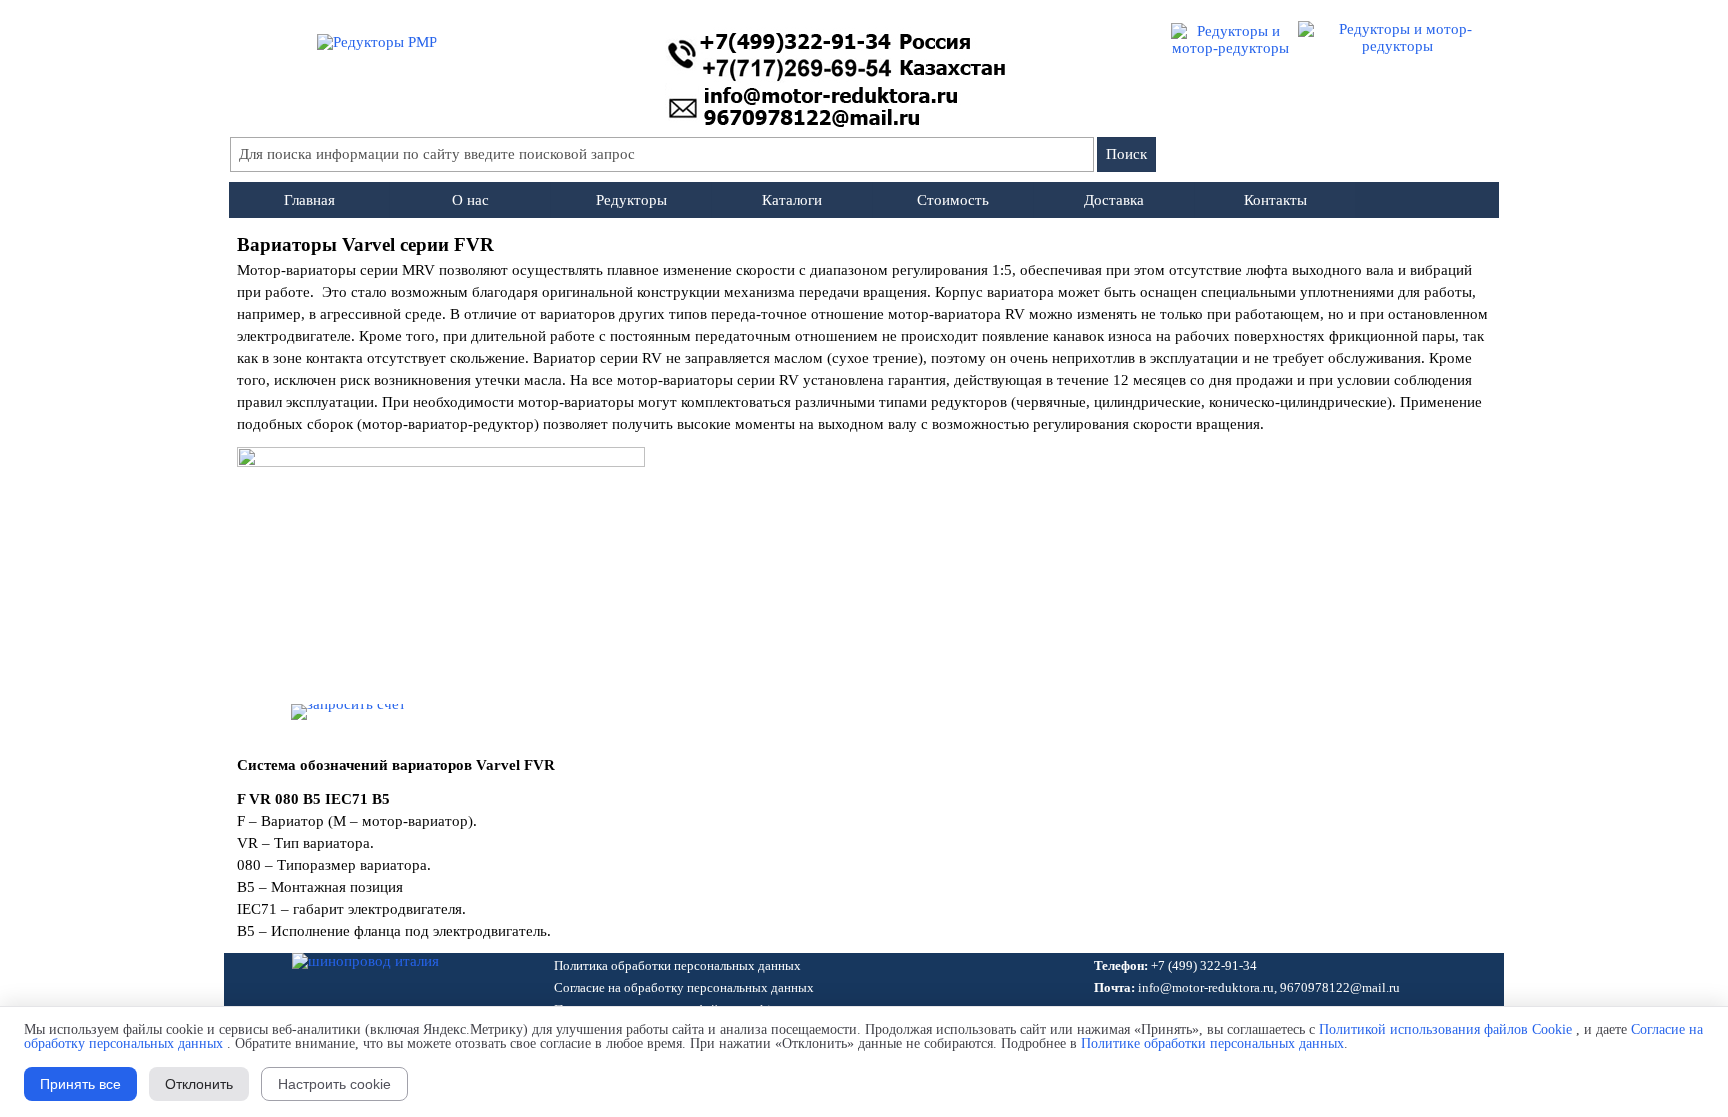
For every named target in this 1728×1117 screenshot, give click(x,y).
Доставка (1114, 200)
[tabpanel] (864, 333)
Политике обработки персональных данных (1212, 1043)
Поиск (1126, 154)
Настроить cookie (334, 1084)
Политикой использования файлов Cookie (1445, 1029)
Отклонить (199, 1084)
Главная (309, 200)
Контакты (1275, 200)
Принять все (80, 1084)
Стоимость (953, 200)
